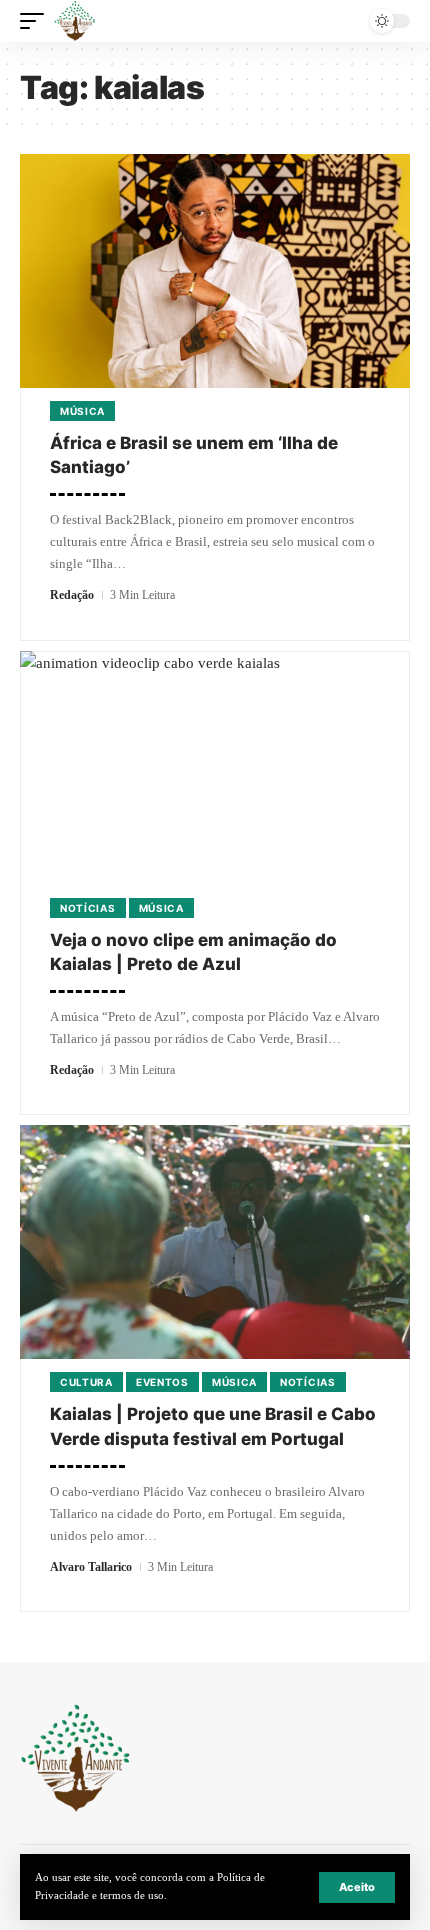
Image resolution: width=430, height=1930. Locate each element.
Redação (72, 595)
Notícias (88, 908)
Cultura (86, 1382)
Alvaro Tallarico (91, 1567)
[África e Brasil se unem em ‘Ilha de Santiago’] (215, 271)
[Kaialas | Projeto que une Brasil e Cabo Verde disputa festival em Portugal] (215, 1242)
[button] (357, 1887)
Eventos (162, 1382)
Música (82, 411)
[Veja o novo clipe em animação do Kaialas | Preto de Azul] (215, 768)
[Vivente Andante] (75, 21)
